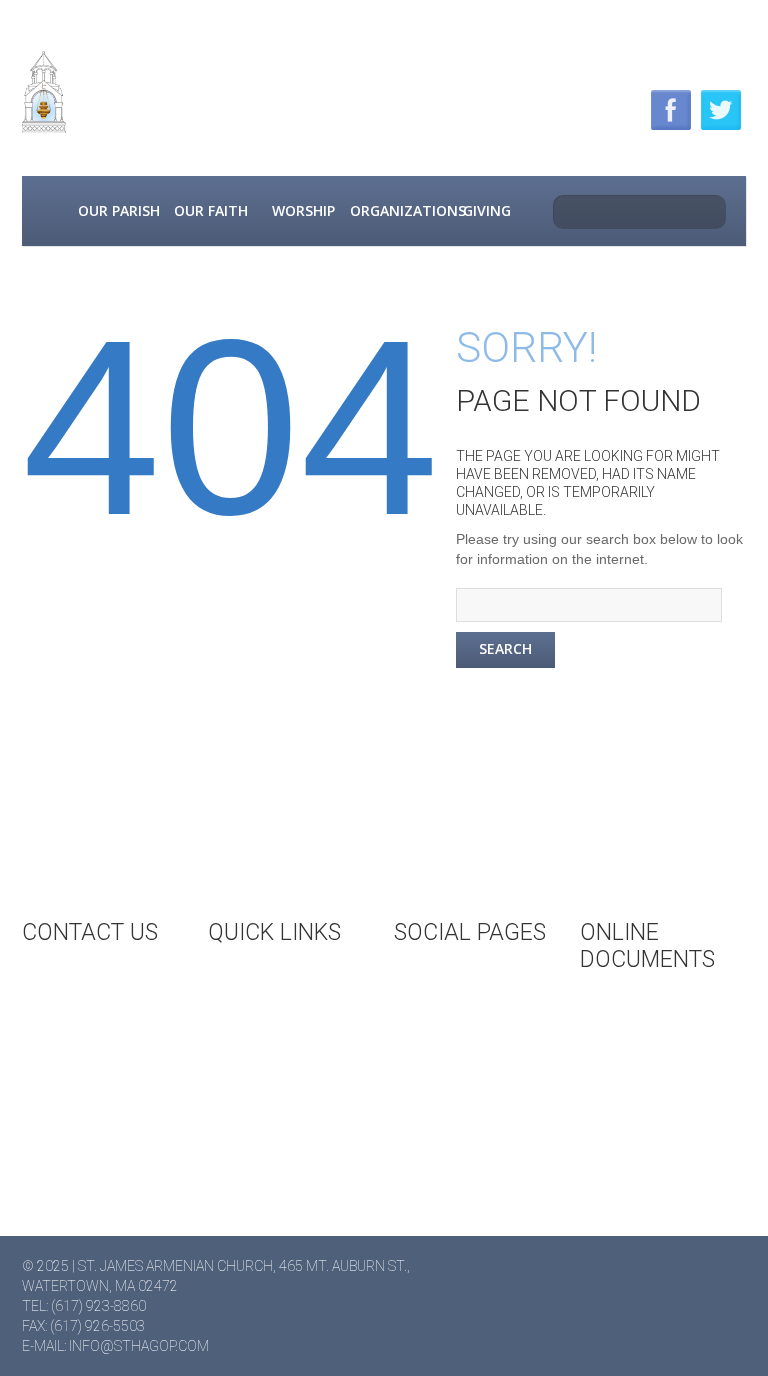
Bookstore (286, 1065)
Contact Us (101, 979)
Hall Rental (288, 1032)
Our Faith (211, 210)
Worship (303, 210)
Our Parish (119, 210)
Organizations (395, 210)
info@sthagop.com (139, 1346)
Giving (487, 210)
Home (47, 211)
